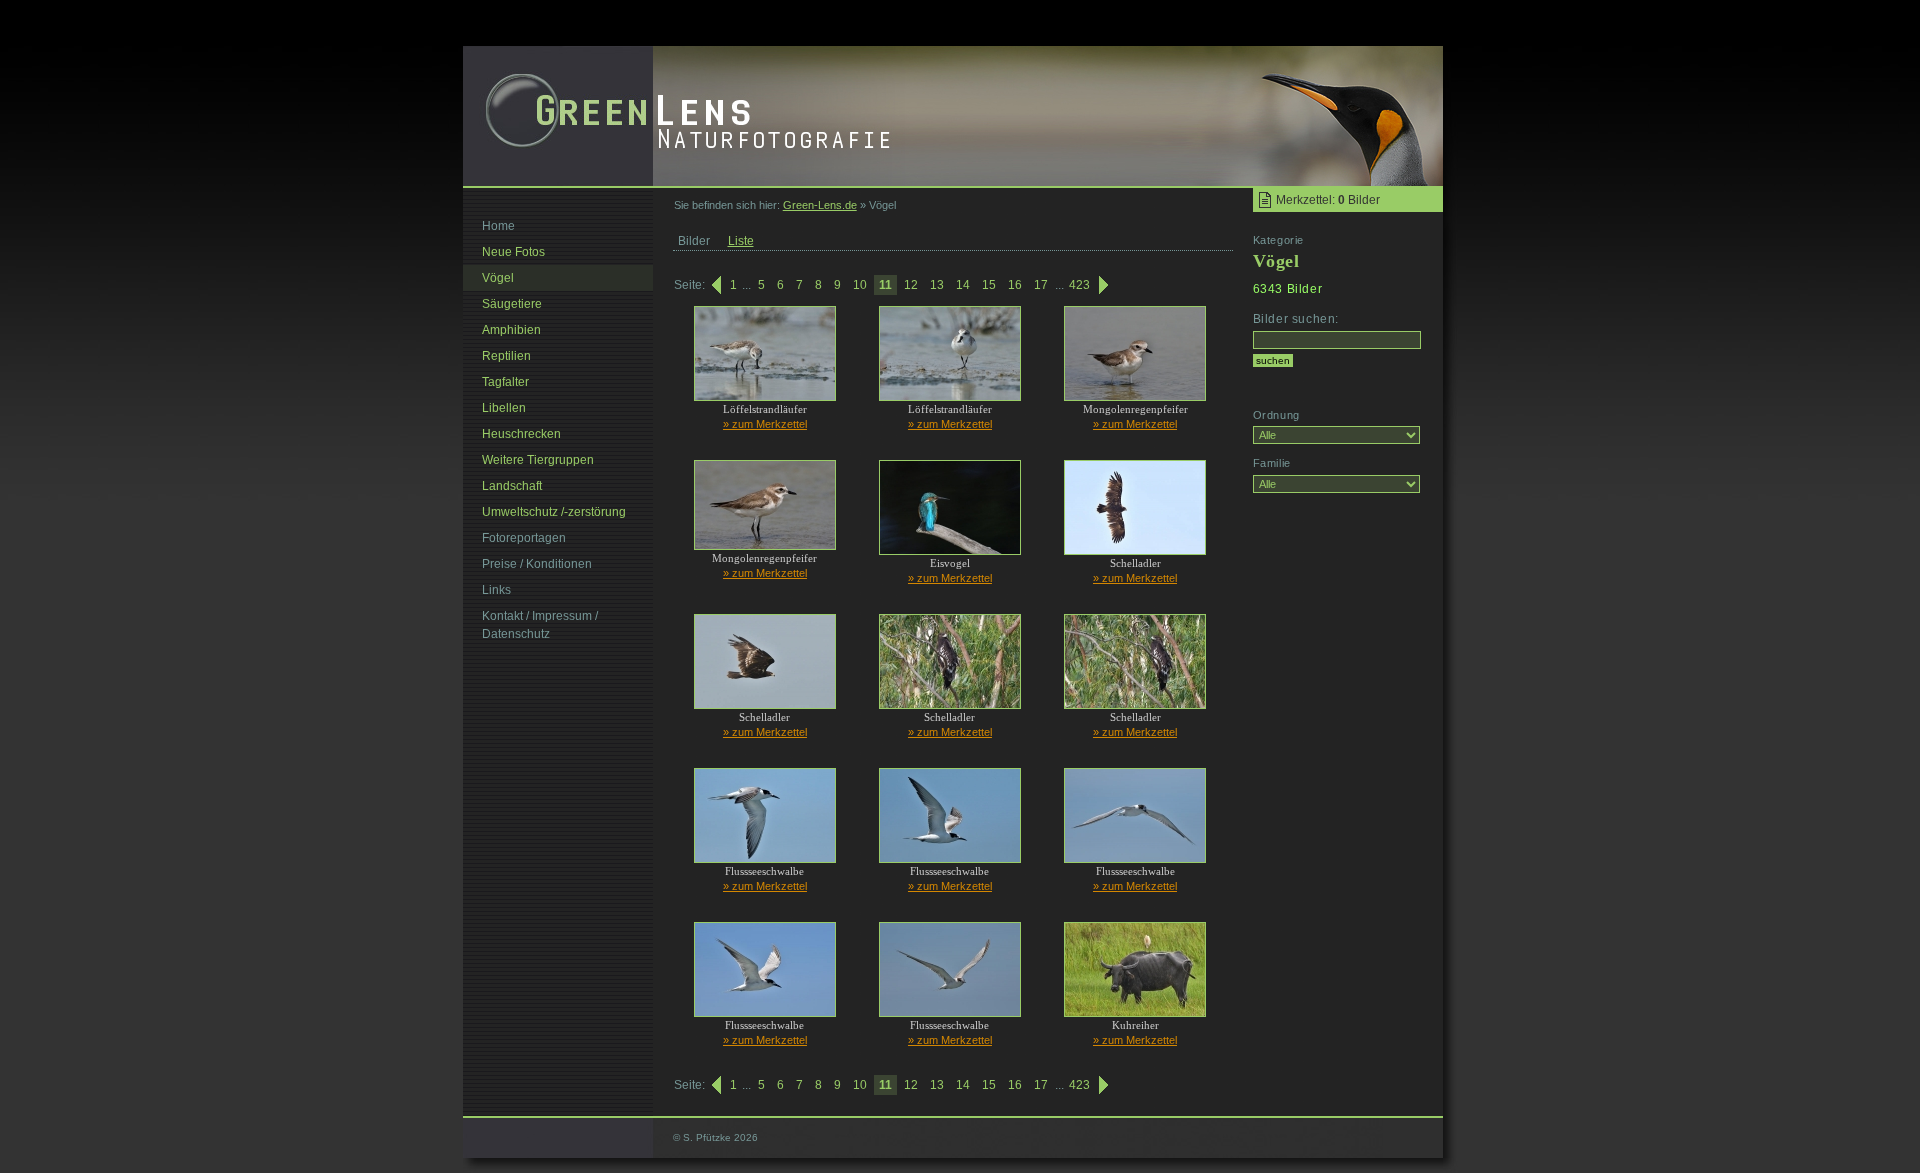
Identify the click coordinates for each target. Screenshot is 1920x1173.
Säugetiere (512, 304)
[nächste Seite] (1105, 285)
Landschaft (512, 486)
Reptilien (506, 356)
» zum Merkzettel (765, 424)
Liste (741, 241)
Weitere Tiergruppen (538, 460)
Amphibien (511, 330)
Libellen (504, 408)
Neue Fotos (513, 252)
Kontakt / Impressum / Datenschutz (540, 625)
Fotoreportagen (524, 538)
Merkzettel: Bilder (1328, 200)
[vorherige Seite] (715, 285)
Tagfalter (505, 382)
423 (1079, 285)
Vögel (498, 278)
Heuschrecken (521, 434)
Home (498, 226)
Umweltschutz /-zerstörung (554, 512)
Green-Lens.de (820, 205)
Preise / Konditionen (537, 564)
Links (496, 590)
